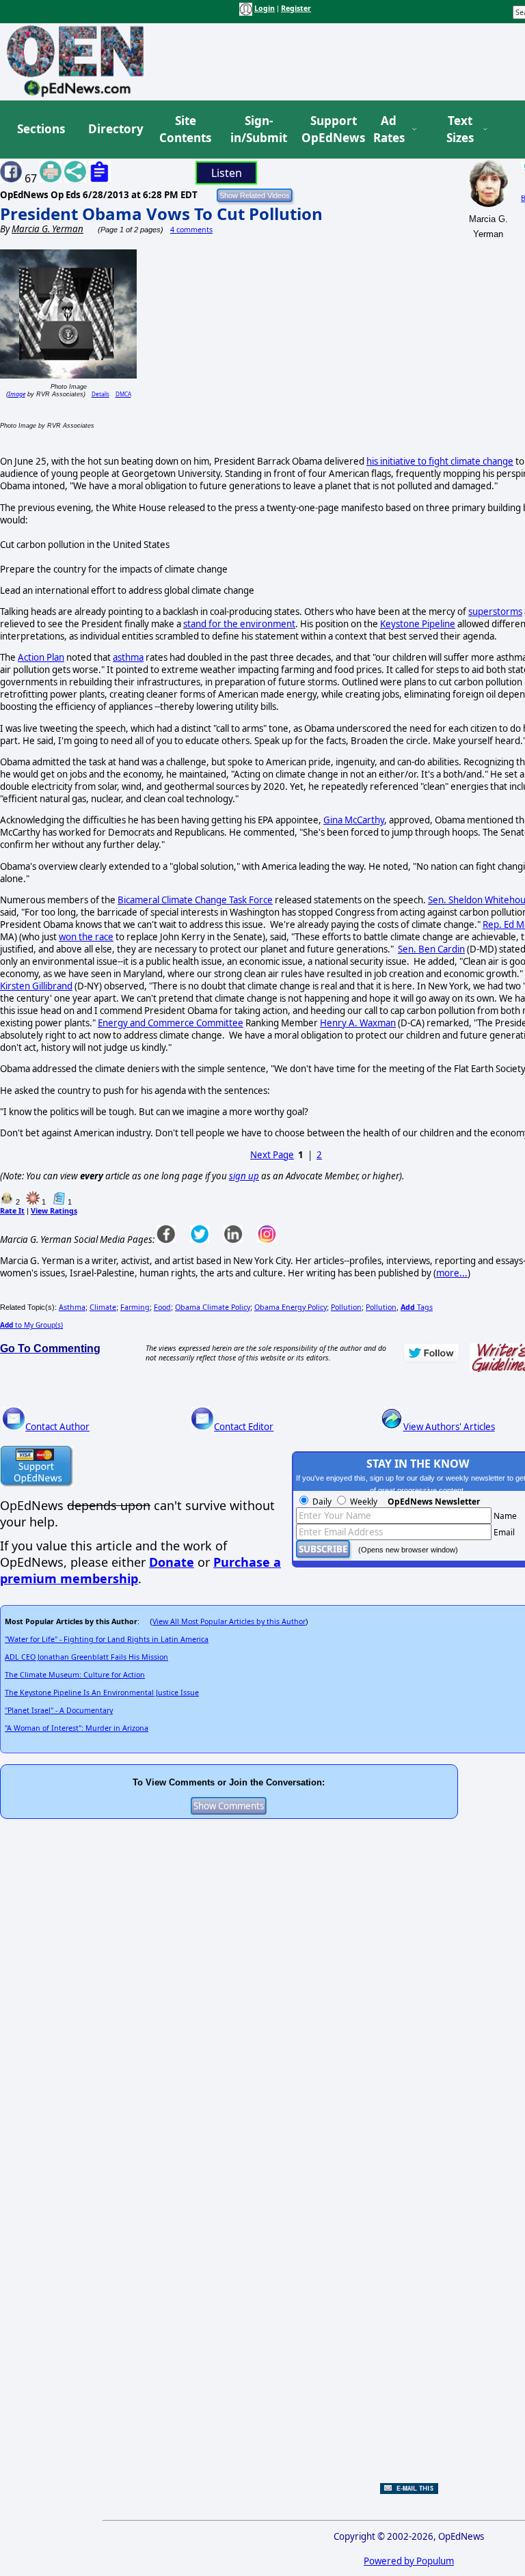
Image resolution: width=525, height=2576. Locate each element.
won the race (86, 937)
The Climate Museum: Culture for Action (75, 1675)
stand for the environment (239, 624)
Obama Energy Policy (291, 1307)
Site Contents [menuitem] (185, 129)
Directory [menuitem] (115, 129)
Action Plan (41, 657)
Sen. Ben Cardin (431, 949)
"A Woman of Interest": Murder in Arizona (77, 1728)
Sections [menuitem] (41, 129)
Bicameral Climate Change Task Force (195, 900)
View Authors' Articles (449, 1427)
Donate (172, 1562)
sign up (244, 1176)
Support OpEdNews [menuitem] (328, 129)
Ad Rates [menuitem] (389, 129)
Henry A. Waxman (358, 1023)
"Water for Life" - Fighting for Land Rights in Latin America (107, 1639)
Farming (135, 1307)
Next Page (272, 1155)
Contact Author (57, 1427)
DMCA (123, 394)
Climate (103, 1307)
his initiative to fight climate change (440, 461)
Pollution (346, 1307)
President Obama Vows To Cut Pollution (161, 214)
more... (452, 1273)
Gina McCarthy (354, 820)
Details (100, 394)
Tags (417, 1307)
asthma (128, 657)
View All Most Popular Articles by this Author (229, 1621)
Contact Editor (244, 1427)
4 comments (191, 230)
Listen (227, 173)
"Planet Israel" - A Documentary (59, 1710)
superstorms (495, 612)
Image (17, 394)
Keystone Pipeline (418, 624)
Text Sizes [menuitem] (460, 129)
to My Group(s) (31, 1325)
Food (162, 1307)
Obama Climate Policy (213, 1307)
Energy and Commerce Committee (171, 1023)
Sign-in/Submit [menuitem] (257, 129)
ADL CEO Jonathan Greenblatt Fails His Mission (86, 1657)
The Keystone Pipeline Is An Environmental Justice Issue (102, 1693)
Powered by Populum (409, 2561)
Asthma (72, 1307)
